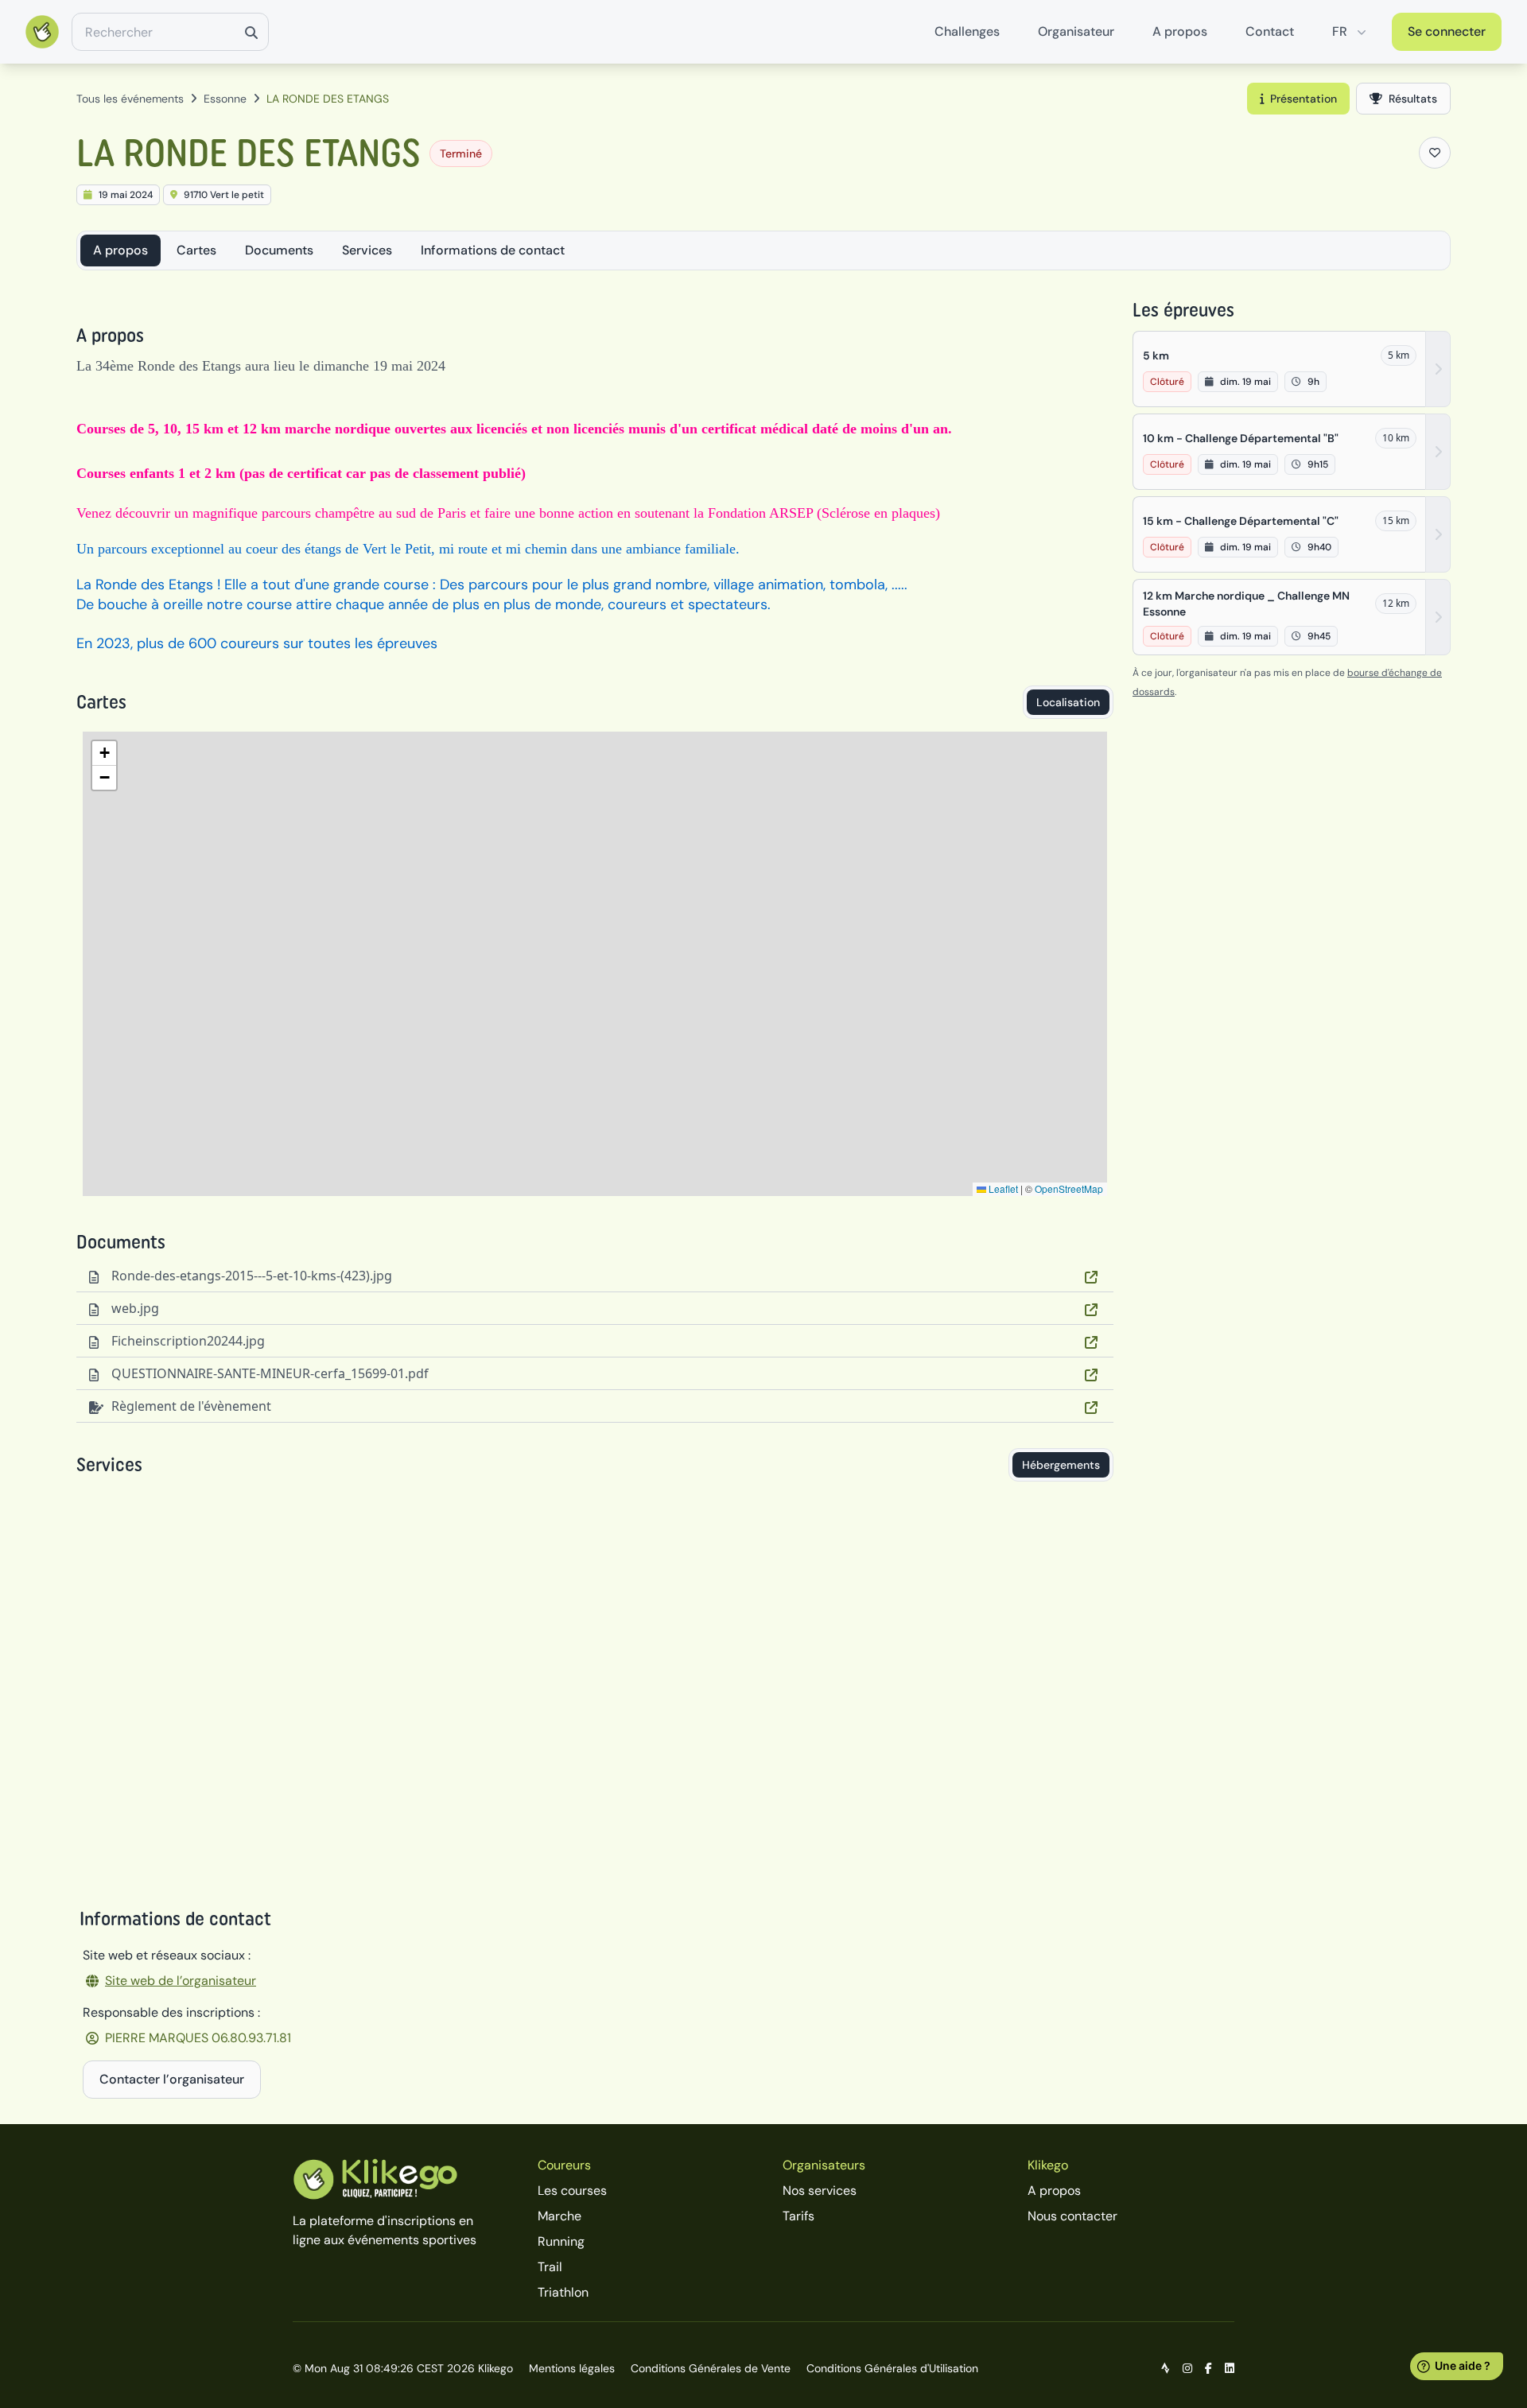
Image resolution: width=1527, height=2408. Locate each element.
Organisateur (1076, 31)
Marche (560, 2216)
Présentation (1304, 99)
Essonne (225, 99)
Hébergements (1061, 1465)
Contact (1270, 31)
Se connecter (1447, 31)
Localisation (1068, 702)
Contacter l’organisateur (172, 2079)
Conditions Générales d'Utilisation (892, 2368)
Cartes (196, 250)
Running (561, 2241)
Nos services (820, 2191)
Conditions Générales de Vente (711, 2368)
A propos (1180, 31)
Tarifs (798, 2216)
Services (367, 250)
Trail (550, 2267)
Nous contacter (1072, 2216)
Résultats (1413, 99)
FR (1340, 31)
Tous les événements (130, 99)
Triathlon (563, 2292)
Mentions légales (572, 2368)
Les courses (572, 2191)
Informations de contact (493, 250)
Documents (279, 250)
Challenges (967, 31)
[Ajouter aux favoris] (1435, 153)
